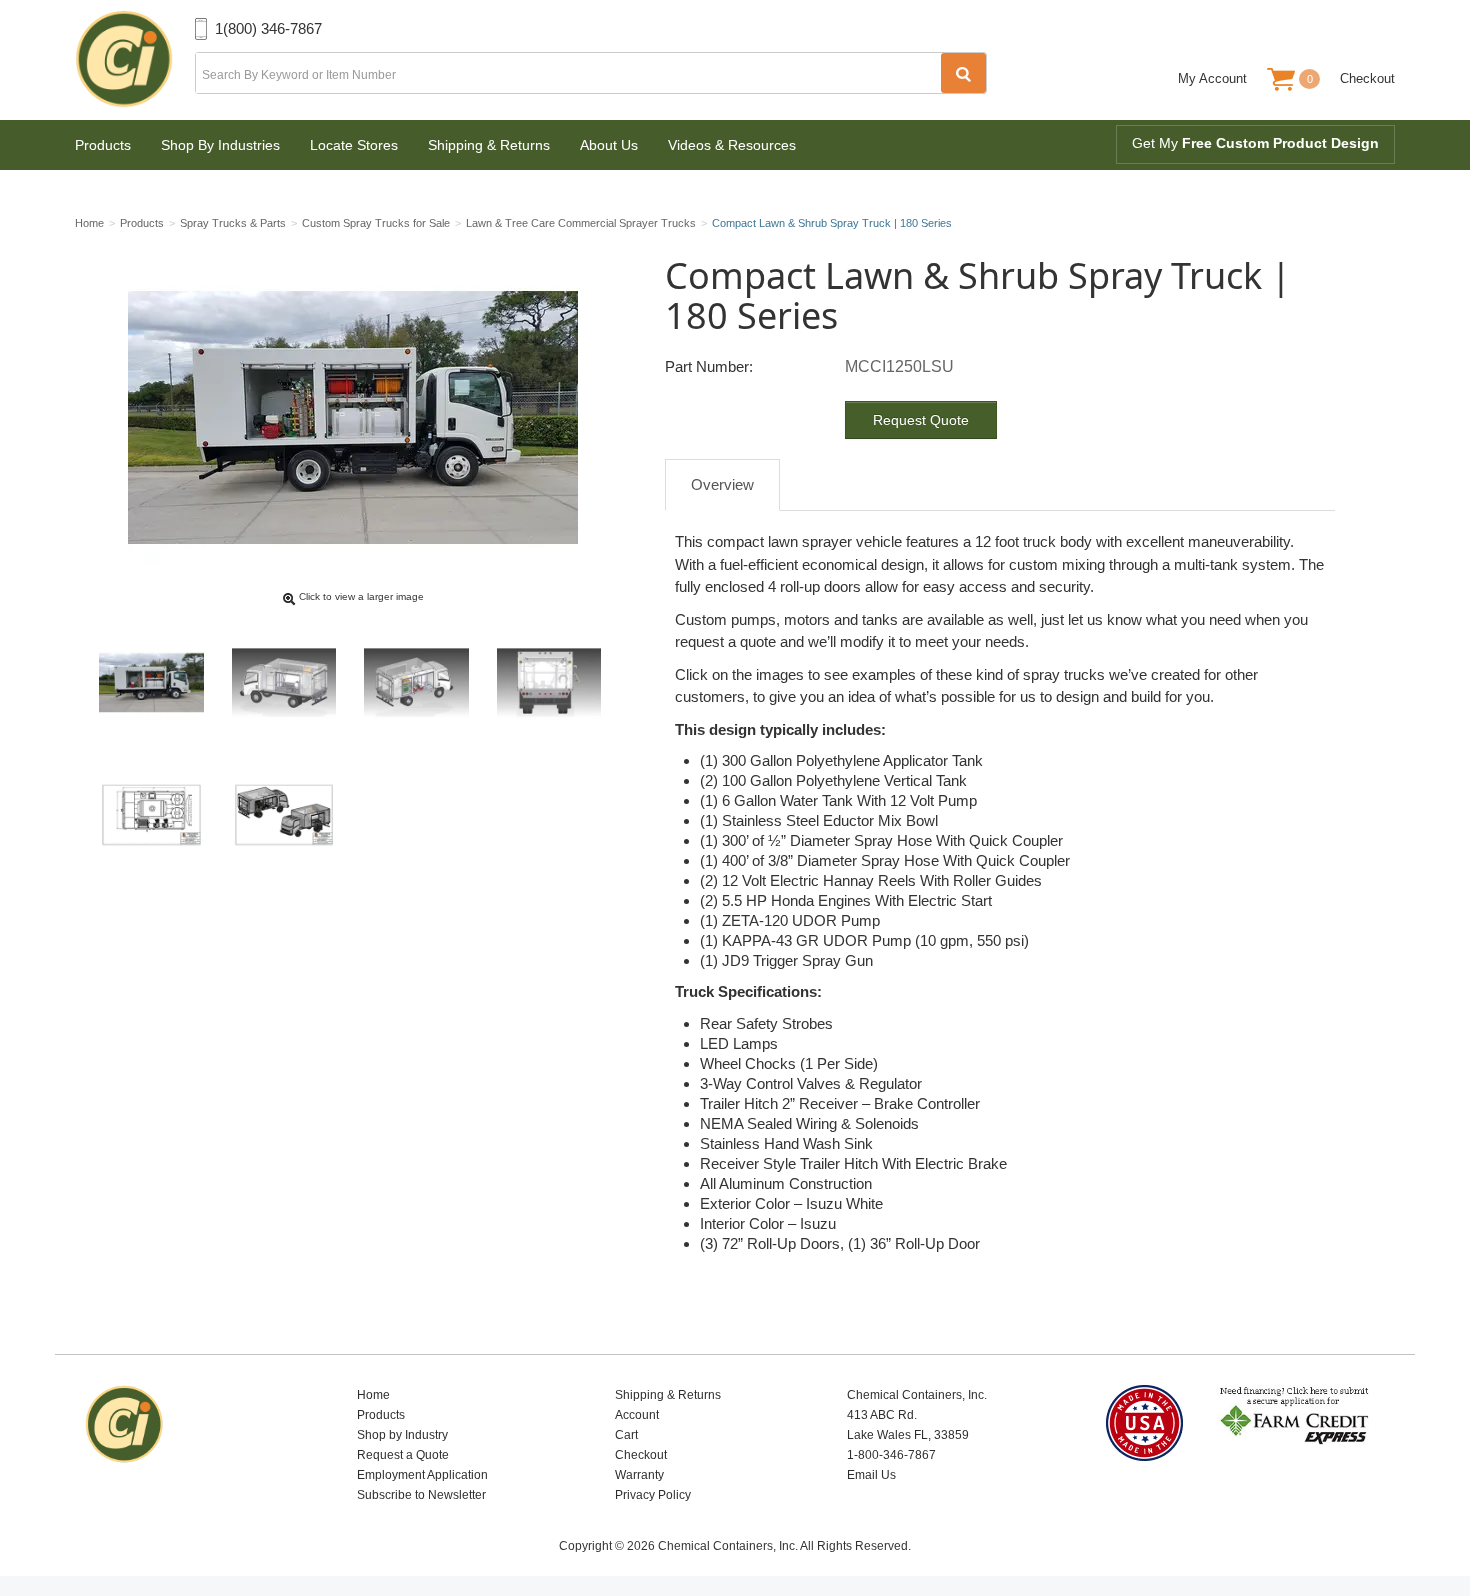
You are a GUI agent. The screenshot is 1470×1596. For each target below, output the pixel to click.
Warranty (639, 1475)
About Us (609, 145)
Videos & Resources (732, 145)
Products (103, 145)
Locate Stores (354, 145)
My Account (1212, 78)
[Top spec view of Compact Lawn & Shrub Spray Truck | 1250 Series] (151, 815)
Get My (1255, 143)
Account (637, 1415)
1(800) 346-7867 (268, 28)
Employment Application (422, 1475)
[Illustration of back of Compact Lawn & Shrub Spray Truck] (549, 682)
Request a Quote (403, 1455)
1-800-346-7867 (891, 1455)
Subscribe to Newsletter (421, 1495)
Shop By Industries (220, 145)
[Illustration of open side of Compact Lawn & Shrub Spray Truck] (284, 682)
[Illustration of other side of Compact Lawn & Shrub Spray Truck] (416, 682)
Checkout (1367, 78)
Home (373, 1395)
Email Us (871, 1475)
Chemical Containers (135, 60)
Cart (626, 1435)
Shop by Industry (402, 1435)
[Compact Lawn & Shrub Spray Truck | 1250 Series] (151, 682)
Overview (722, 484)
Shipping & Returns (489, 145)
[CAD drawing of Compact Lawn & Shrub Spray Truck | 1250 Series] (284, 815)
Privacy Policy (653, 1495)
